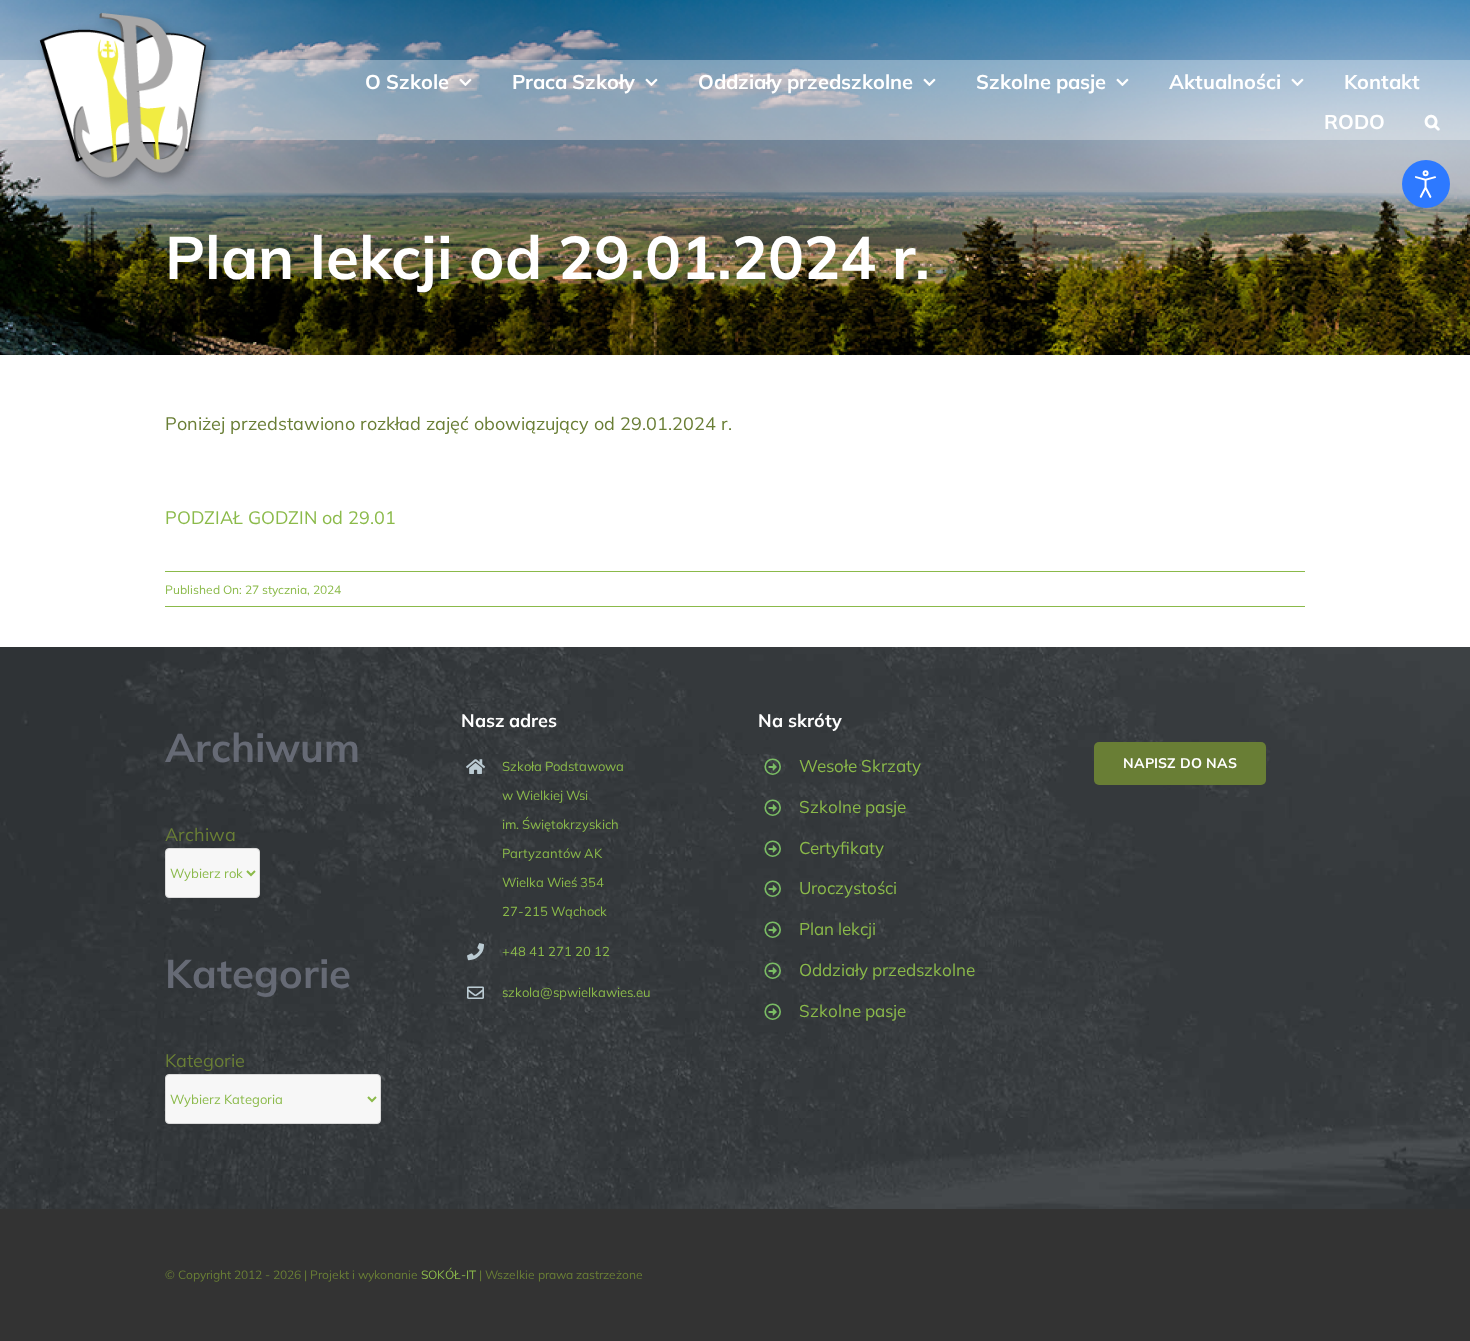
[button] (1432, 120)
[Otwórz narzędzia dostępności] (1426, 184)
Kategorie (205, 1060)
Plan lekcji (837, 928)
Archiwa (200, 834)
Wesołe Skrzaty (860, 765)
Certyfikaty (841, 847)
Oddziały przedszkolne (887, 969)
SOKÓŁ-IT (448, 1274)
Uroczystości (848, 887)
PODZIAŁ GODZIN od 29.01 (280, 517)
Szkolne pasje (852, 806)
